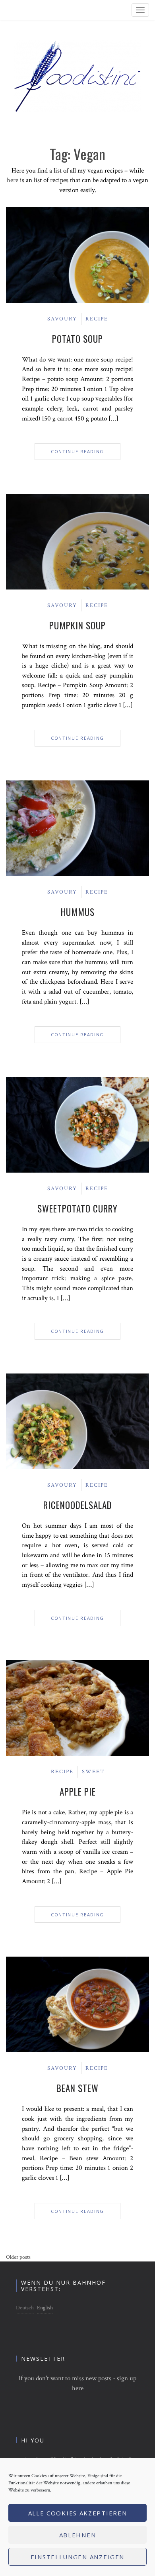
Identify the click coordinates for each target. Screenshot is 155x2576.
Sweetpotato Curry (77, 1208)
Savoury (62, 319)
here (13, 180)
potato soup (77, 339)
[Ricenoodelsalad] (77, 1421)
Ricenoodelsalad (78, 1505)
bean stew (77, 2088)
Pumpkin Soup (77, 625)
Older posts (18, 2257)
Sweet (93, 1772)
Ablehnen (78, 2535)
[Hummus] (77, 828)
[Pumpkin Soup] (77, 541)
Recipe (97, 319)
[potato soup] (77, 255)
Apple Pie (78, 1792)
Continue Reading (77, 451)
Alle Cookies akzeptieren (78, 2513)
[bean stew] (77, 2004)
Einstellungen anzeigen (77, 2557)
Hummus (78, 912)
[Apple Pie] (77, 1708)
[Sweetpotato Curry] (77, 1124)
